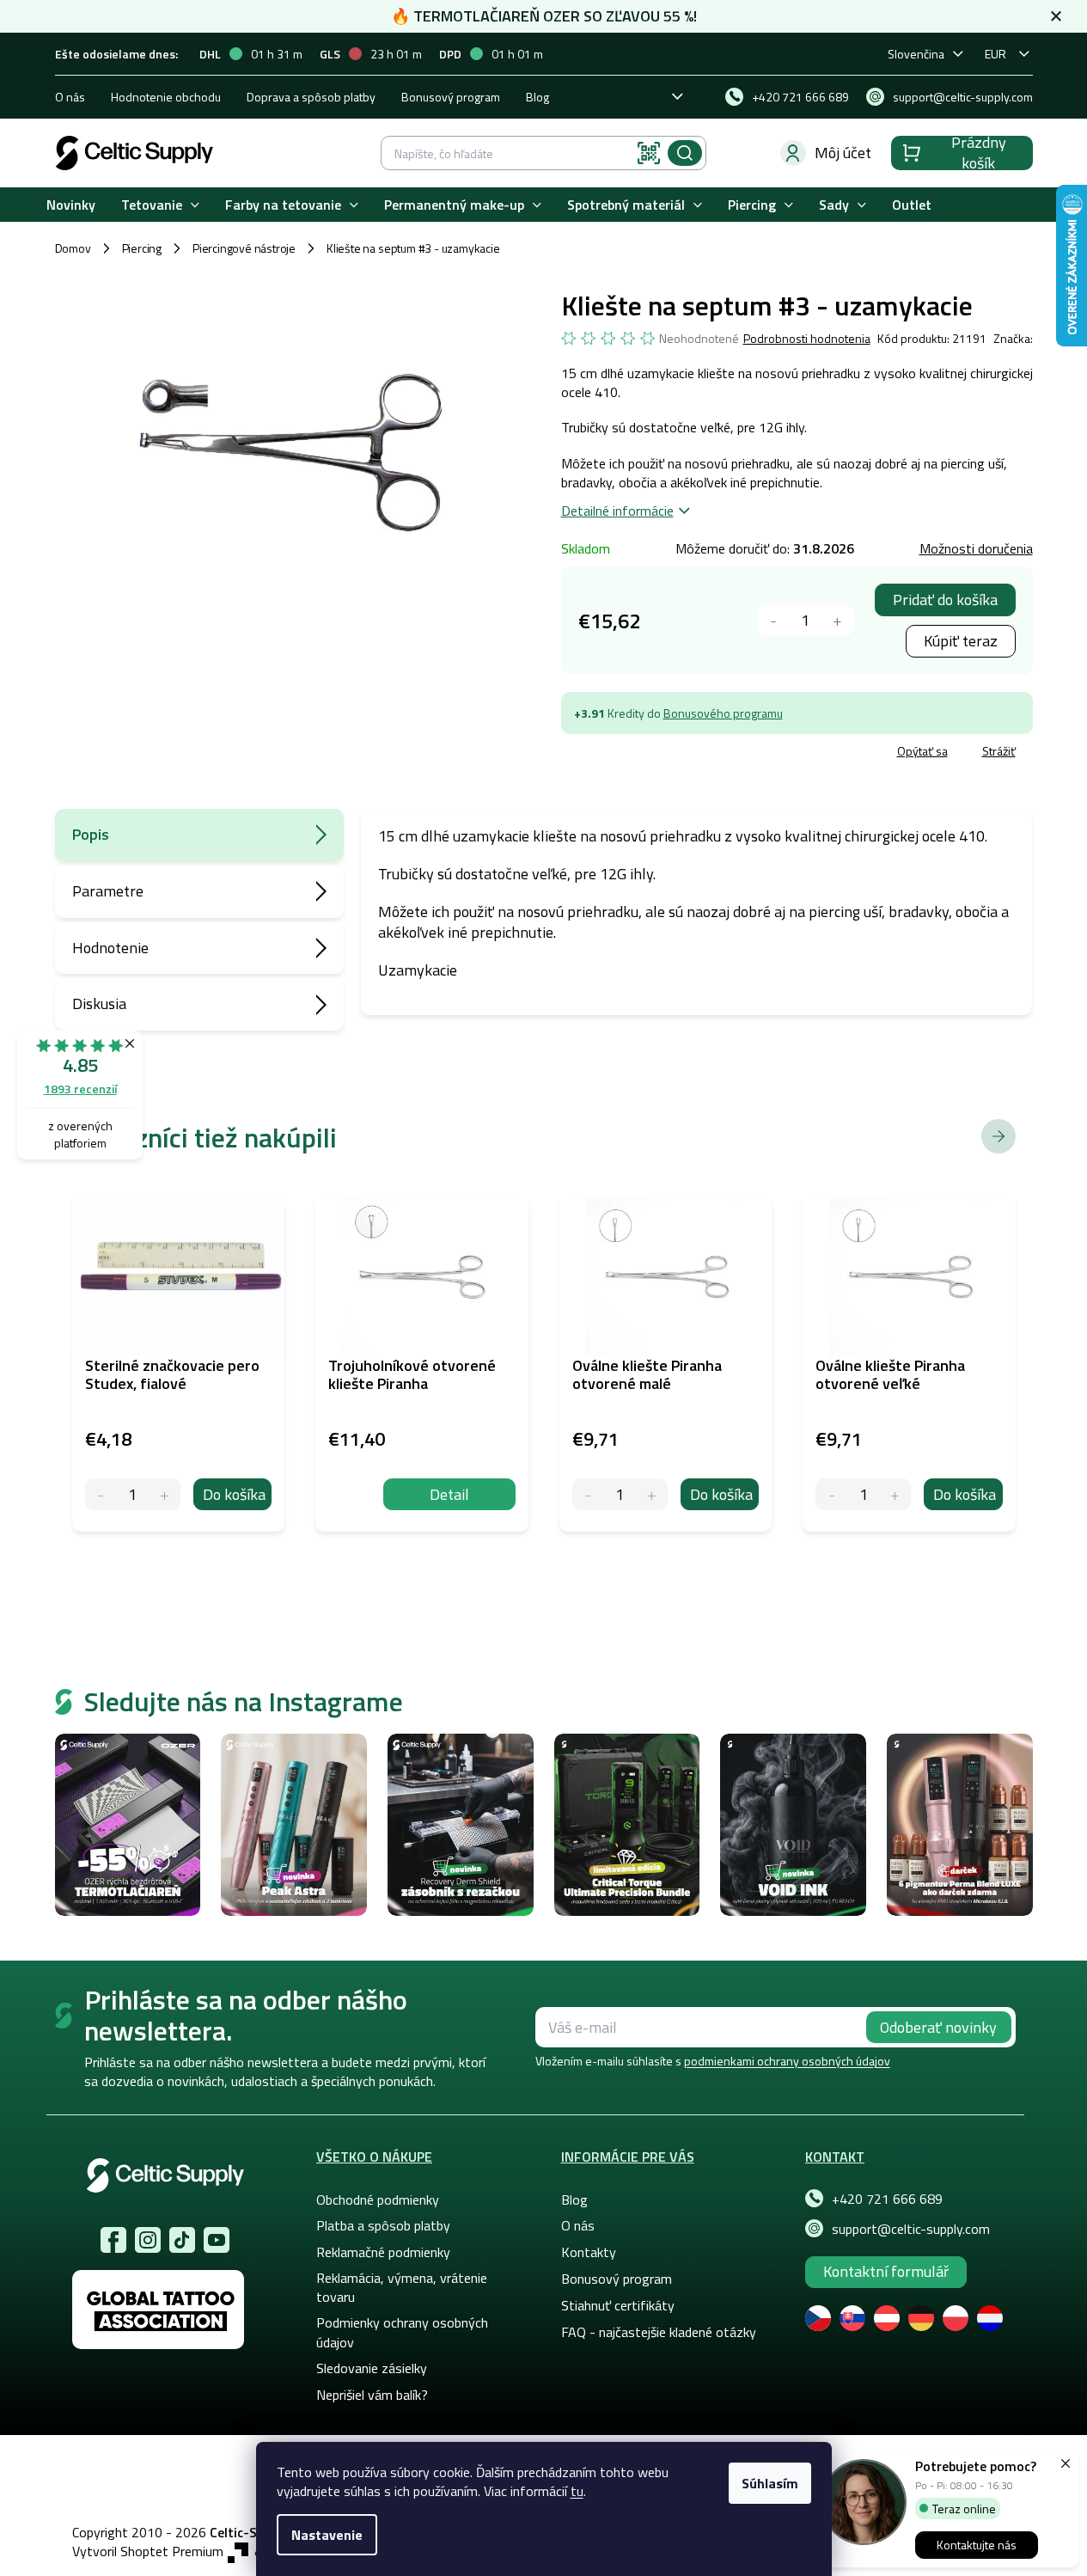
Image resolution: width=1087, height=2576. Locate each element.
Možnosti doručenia (976, 548)
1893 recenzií (80, 1089)
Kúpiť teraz (961, 641)
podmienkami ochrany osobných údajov (787, 2061)
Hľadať (685, 153)
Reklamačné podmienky (383, 2252)
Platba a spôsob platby (383, 2225)
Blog (537, 97)
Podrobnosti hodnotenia (807, 339)
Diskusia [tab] (99, 1003)
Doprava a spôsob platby (311, 97)
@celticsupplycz (182, 2240)
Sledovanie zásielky (372, 2368)
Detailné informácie (617, 511)
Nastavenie (327, 2535)
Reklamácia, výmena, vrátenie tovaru (402, 2287)
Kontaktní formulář (886, 2271)
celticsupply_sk (148, 2240)
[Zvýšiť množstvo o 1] (837, 620)
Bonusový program (451, 97)
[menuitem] (71, 205)
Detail (449, 1494)
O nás (70, 97)
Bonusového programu (723, 713)
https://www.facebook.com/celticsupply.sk (113, 2240)
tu (577, 2491)
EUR (995, 54)
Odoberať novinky (938, 2027)
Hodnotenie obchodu (166, 97)
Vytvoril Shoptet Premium (148, 2552)
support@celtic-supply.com (911, 2229)
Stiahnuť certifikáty (618, 2305)
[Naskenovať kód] (649, 153)
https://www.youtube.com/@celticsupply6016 (217, 2240)
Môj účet (843, 153)
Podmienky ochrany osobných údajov (402, 2332)
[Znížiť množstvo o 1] (774, 620)
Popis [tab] (91, 834)
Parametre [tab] (108, 891)
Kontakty (589, 2252)
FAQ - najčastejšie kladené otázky (659, 2332)
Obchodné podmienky (378, 2200)
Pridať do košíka (945, 600)
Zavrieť (686, 753)
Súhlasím (770, 2483)
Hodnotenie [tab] (110, 948)
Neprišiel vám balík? (372, 2395)
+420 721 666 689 (887, 2199)
